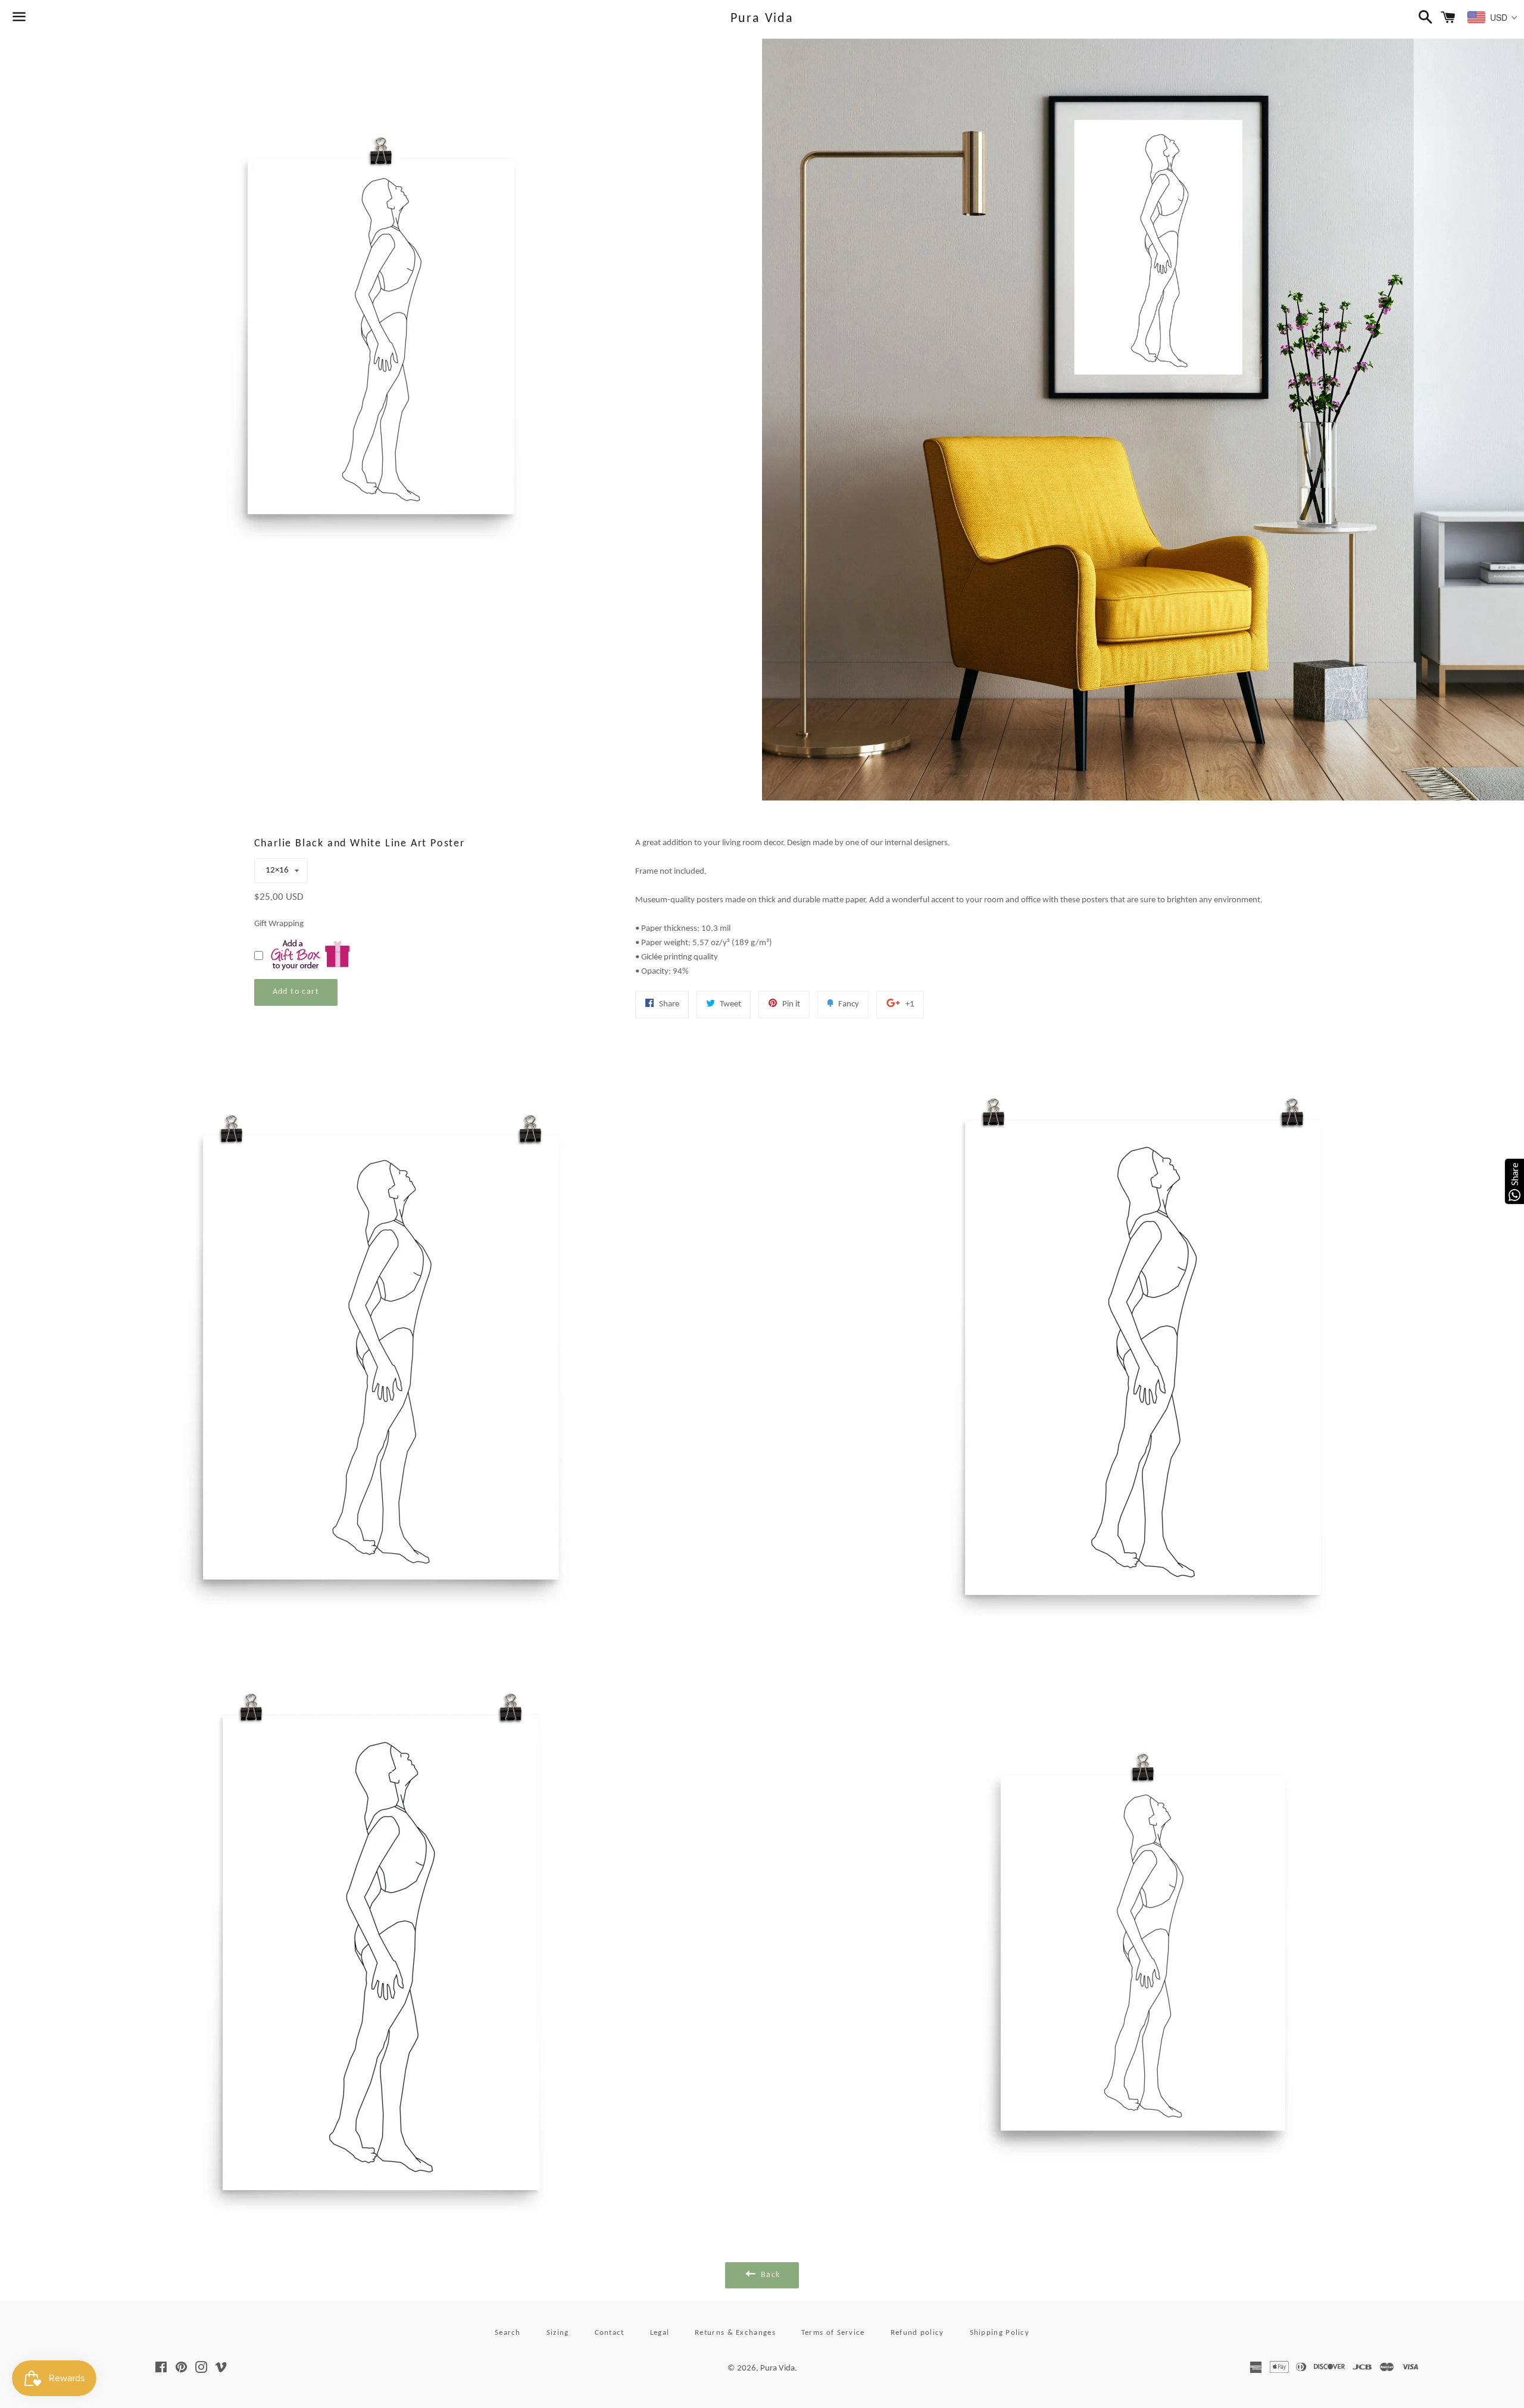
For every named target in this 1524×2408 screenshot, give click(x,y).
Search (508, 2333)
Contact (610, 2333)
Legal (660, 2333)
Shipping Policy (1000, 2333)
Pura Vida (762, 19)
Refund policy (917, 2333)
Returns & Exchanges (735, 2333)
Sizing (558, 2333)
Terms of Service (833, 2333)
